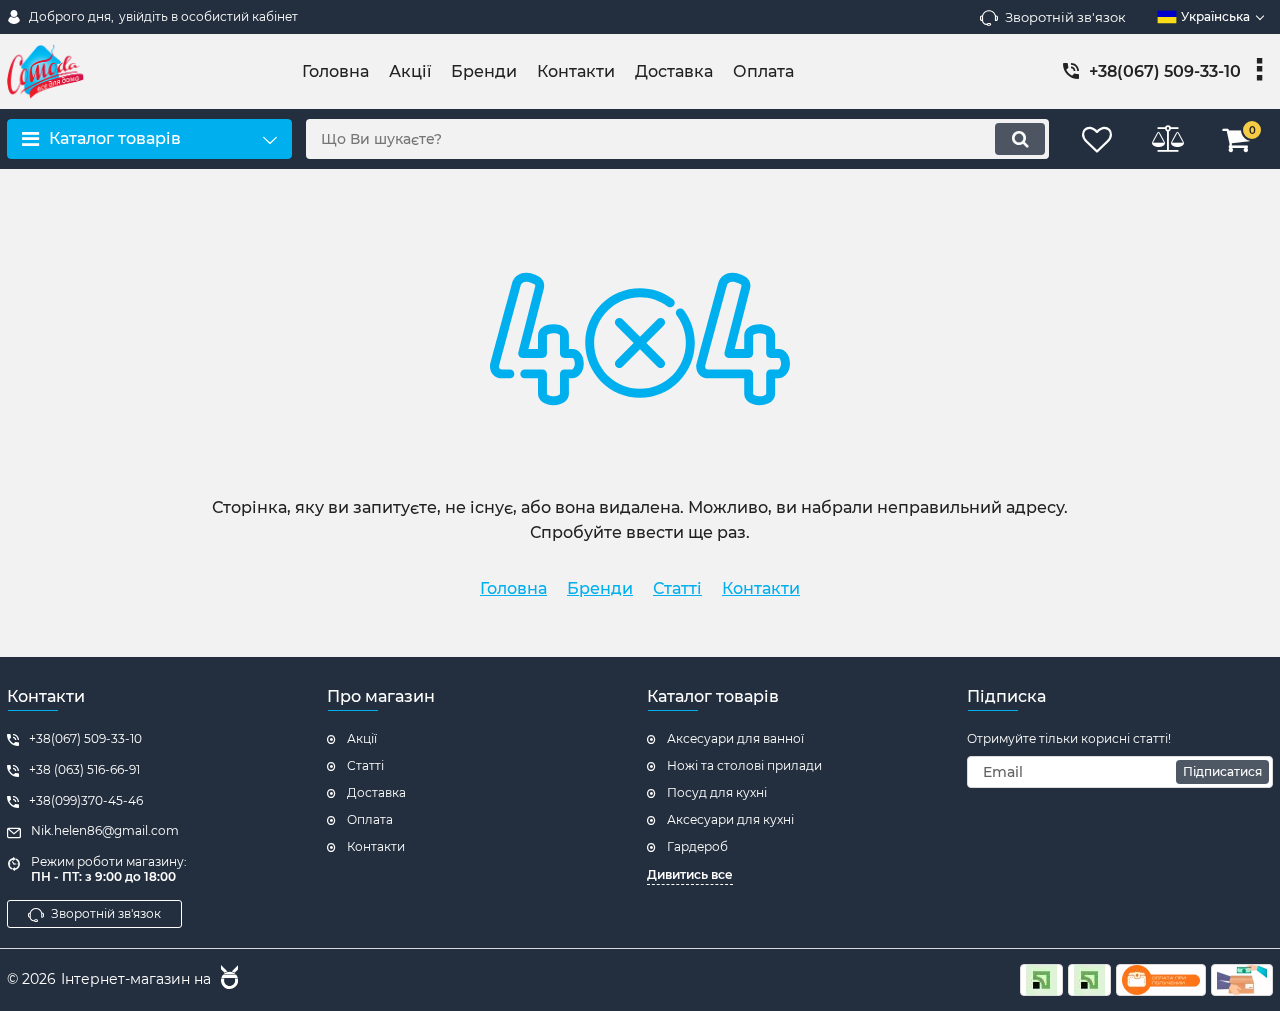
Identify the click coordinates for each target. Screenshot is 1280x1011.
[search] (1020, 139)
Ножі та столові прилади (744, 765)
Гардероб (697, 846)
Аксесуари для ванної (735, 738)
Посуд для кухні (717, 792)
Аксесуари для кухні (730, 819)
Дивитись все (690, 874)
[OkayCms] (227, 980)
